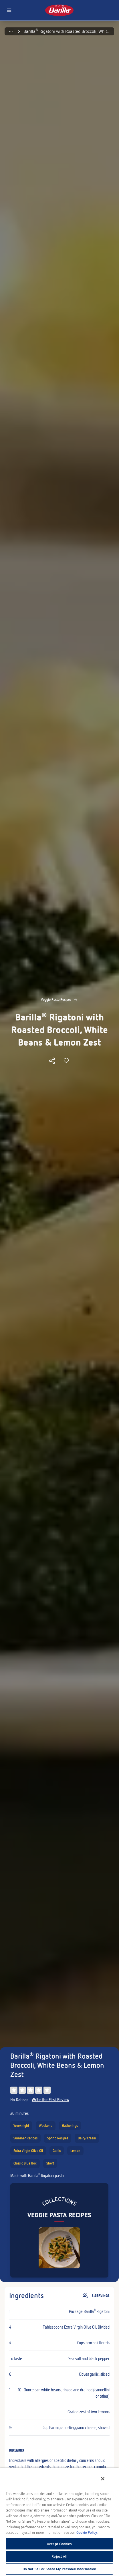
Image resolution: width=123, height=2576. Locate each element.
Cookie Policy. (87, 2532)
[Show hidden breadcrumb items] (11, 31)
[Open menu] (9, 10)
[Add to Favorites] (66, 1061)
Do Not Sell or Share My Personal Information (59, 2569)
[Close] (103, 2479)
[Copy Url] (52, 1061)
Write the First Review (50, 2100)
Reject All (59, 2556)
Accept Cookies (59, 2544)
